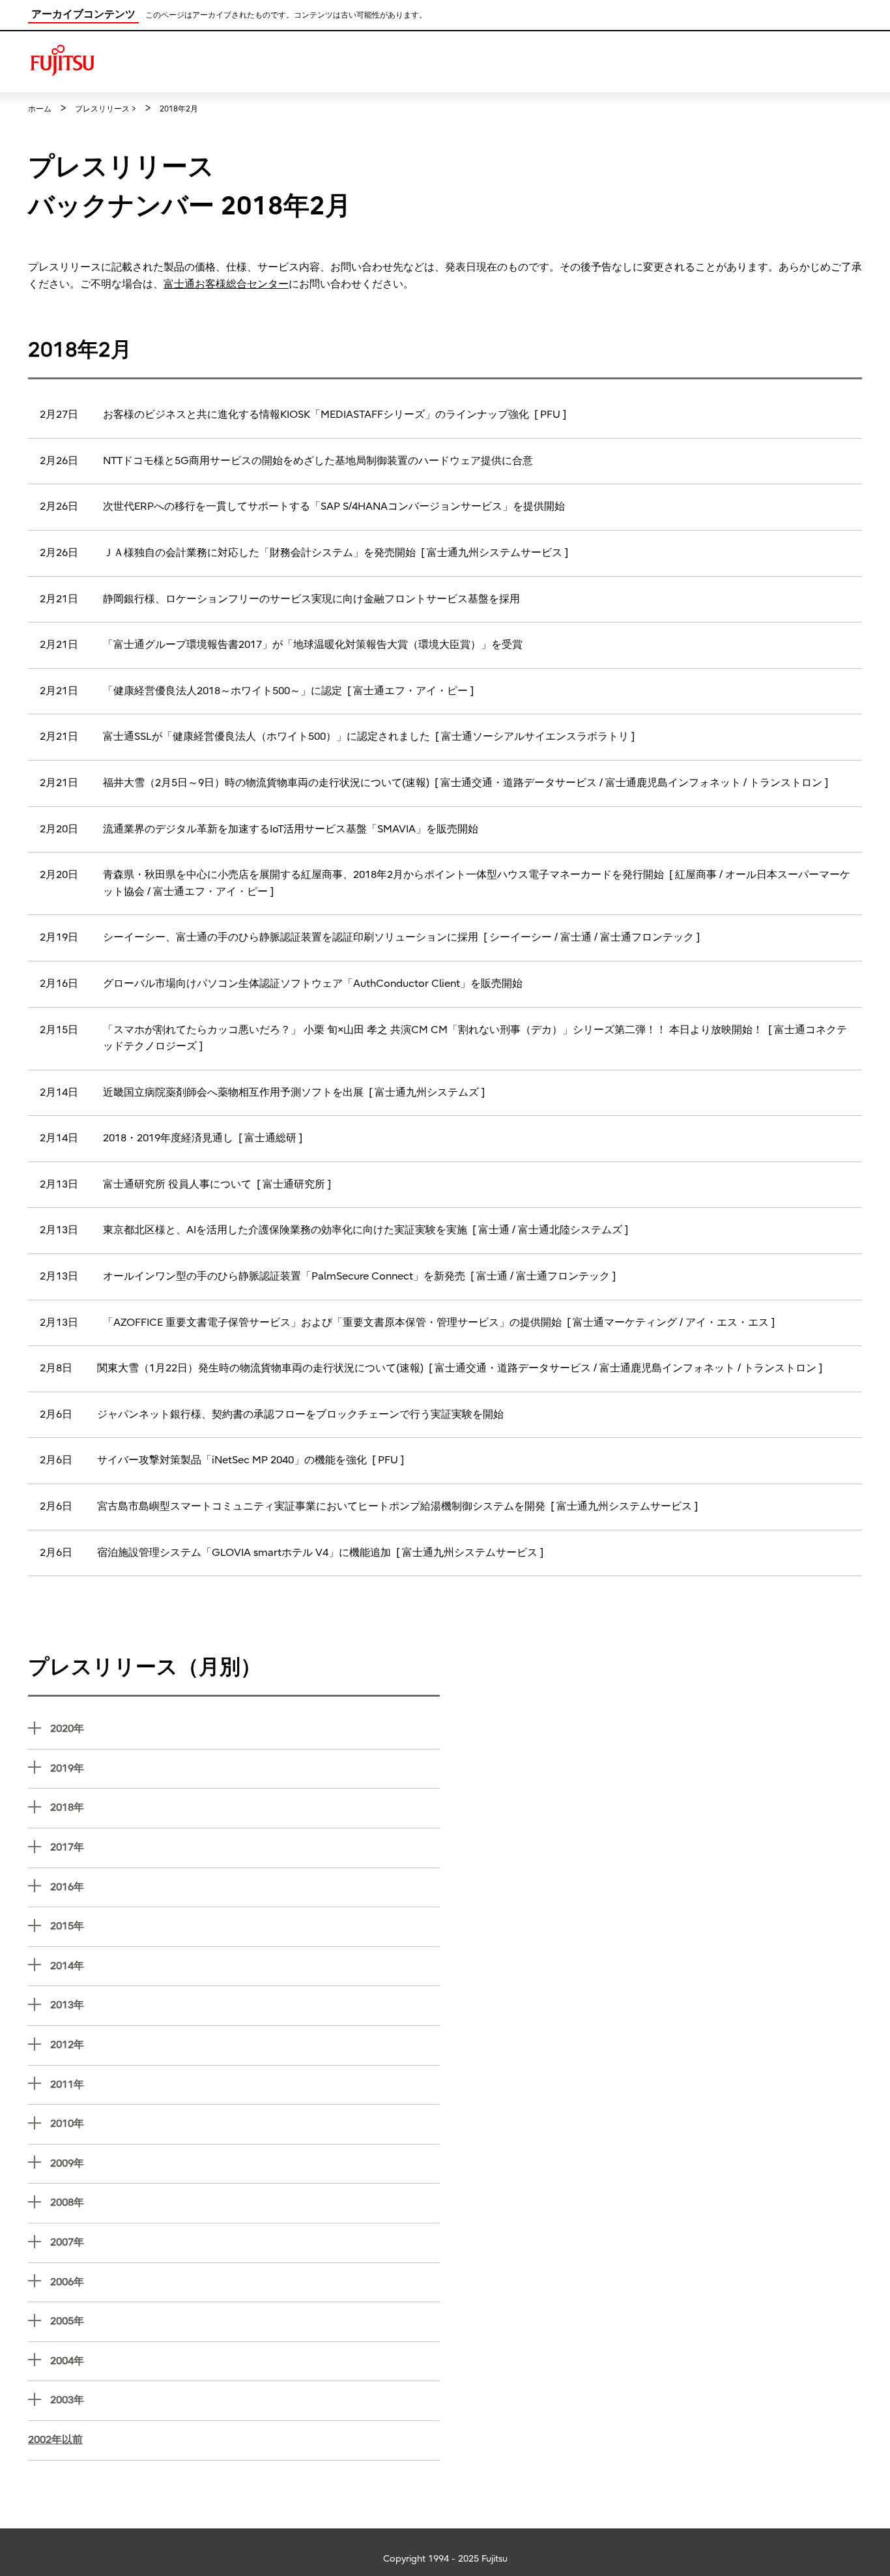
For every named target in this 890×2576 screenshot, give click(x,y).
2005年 (245, 2321)
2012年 (245, 2044)
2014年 (245, 1966)
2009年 (245, 2163)
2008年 (245, 2202)
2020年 (245, 1728)
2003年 (245, 2400)
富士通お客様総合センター (226, 284)
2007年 (245, 2242)
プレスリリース (102, 109)
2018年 (245, 1807)
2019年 (245, 1768)
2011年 (245, 2084)
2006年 (245, 2282)
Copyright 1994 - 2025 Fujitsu (445, 2559)
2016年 (245, 1887)
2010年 (245, 2123)
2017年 (245, 1847)
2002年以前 (55, 2440)
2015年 (245, 1926)
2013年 (245, 2005)
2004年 (245, 2361)
